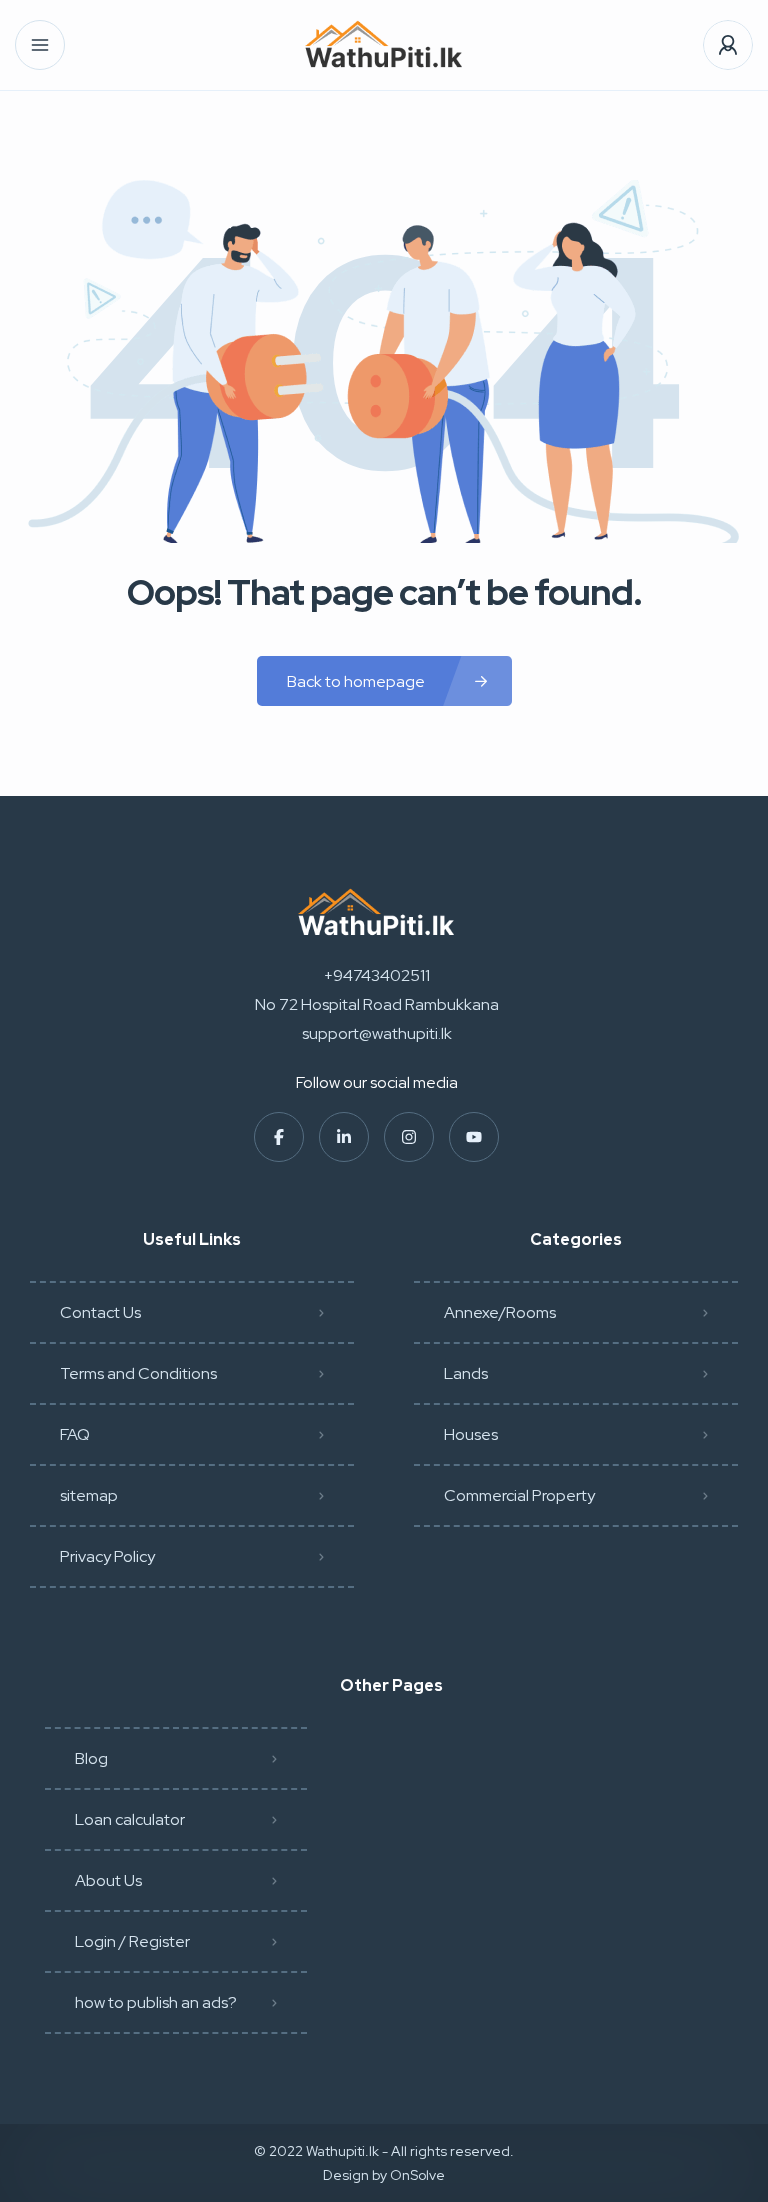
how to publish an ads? (156, 2002)
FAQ (75, 1434)
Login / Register (132, 1941)
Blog (91, 1758)
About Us (108, 1880)
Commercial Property (519, 1495)
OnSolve (417, 2175)
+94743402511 (377, 975)
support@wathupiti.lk (377, 1033)
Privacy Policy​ (107, 1556)
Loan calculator (130, 1819)
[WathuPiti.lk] (383, 45)
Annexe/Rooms (500, 1312)
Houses (471, 1434)
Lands (466, 1373)
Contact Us (100, 1312)
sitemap (89, 1495)
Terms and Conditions (138, 1373)
